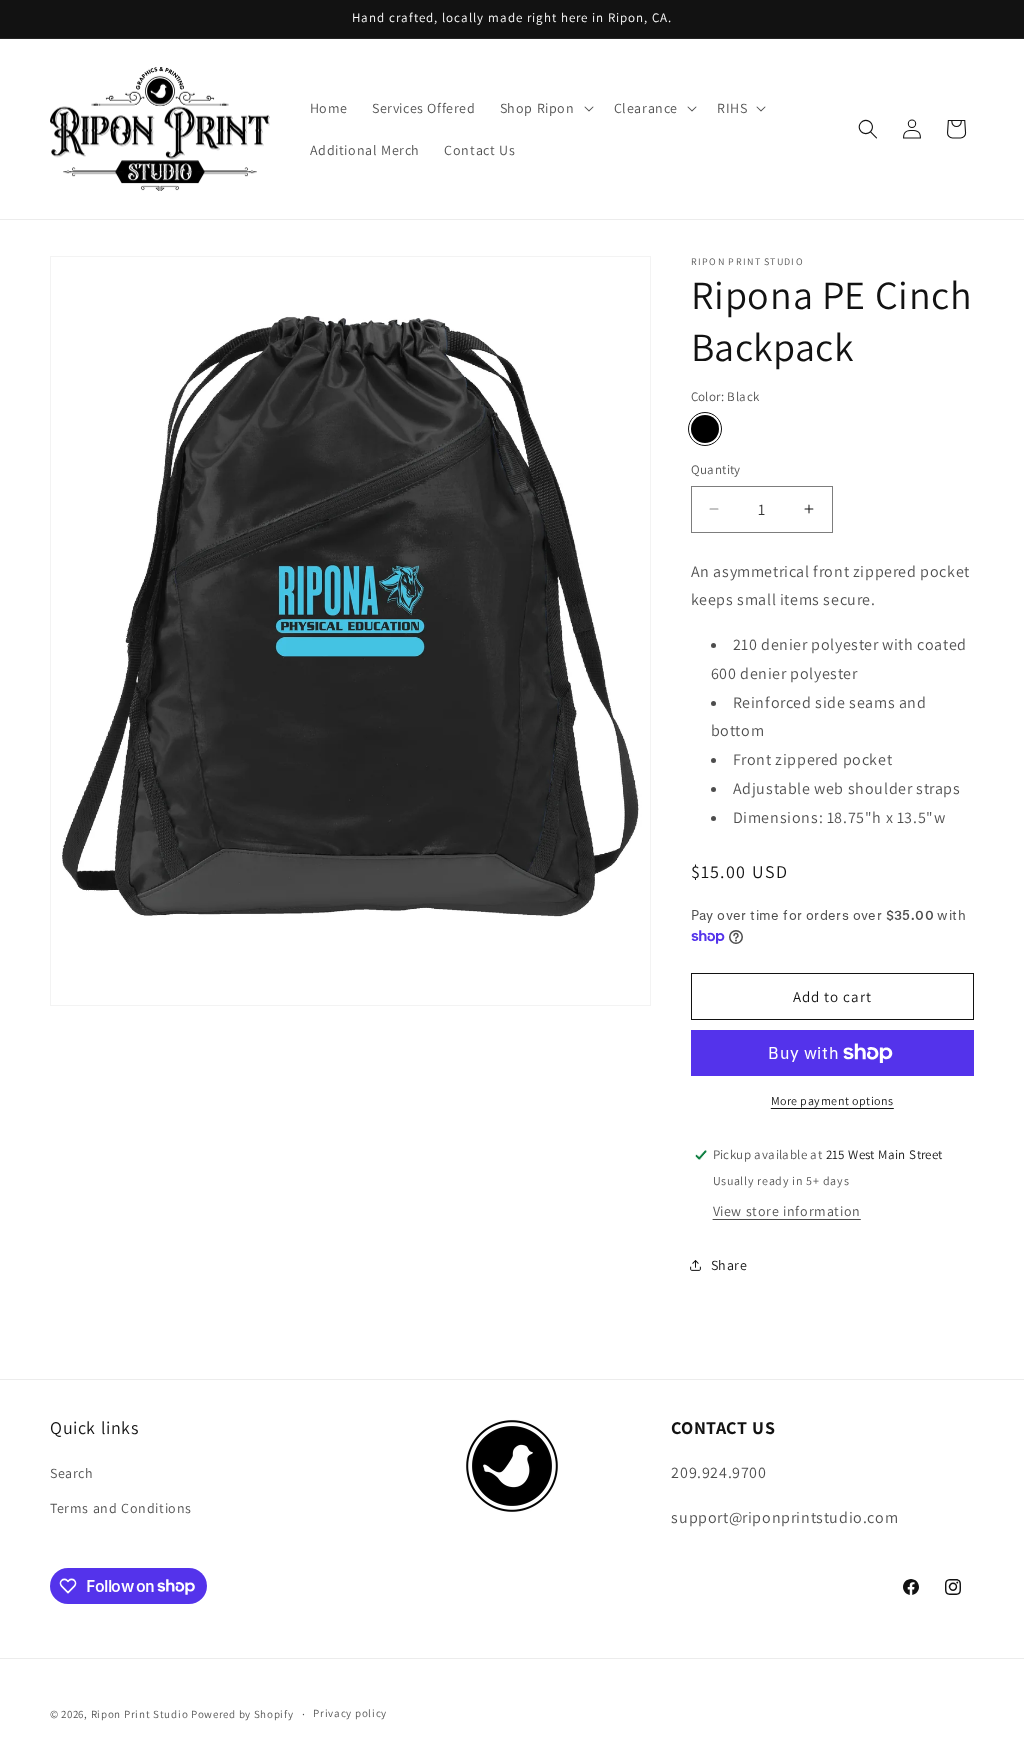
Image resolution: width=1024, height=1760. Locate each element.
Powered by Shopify (242, 1714)
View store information (787, 1211)
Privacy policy (350, 1713)
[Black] (705, 429)
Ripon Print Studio (140, 1714)
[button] (545, 108)
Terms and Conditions (121, 1508)
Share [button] (729, 1265)
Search (72, 1473)
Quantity (716, 469)
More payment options (832, 1100)
